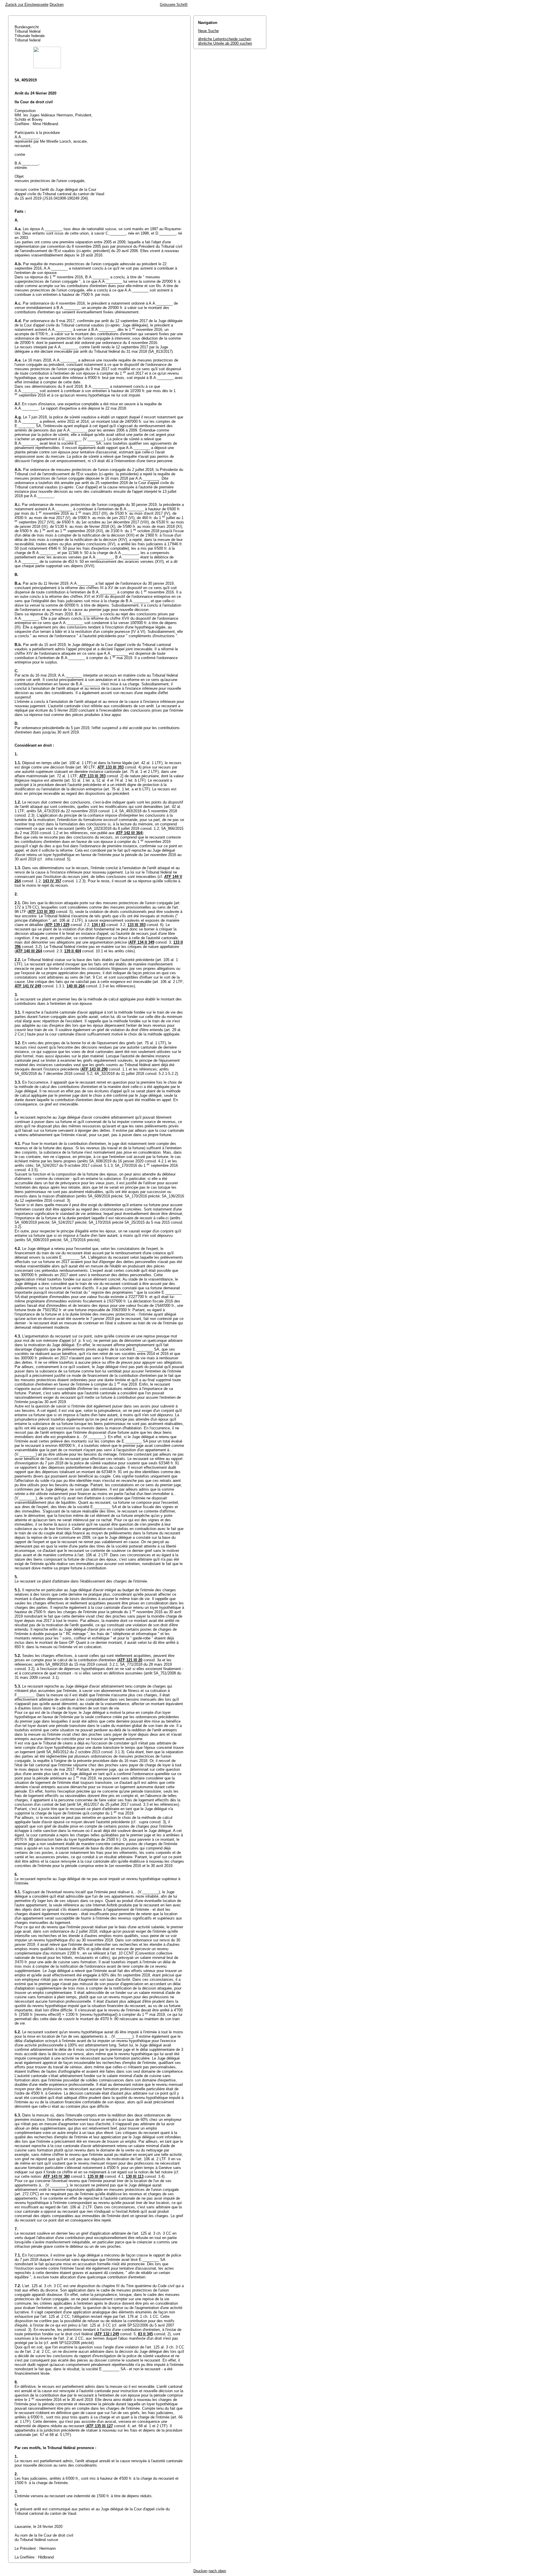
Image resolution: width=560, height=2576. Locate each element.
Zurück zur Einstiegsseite (27, 5)
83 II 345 (145, 2334)
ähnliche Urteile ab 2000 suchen (225, 43)
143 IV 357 (52, 881)
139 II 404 (73, 951)
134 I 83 (98, 925)
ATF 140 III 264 (29, 951)
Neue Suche (208, 31)
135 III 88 (96, 2176)
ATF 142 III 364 (129, 833)
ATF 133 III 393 (111, 767)
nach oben (217, 2571)
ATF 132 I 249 (107, 2334)
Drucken (57, 5)
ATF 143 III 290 (94, 1069)
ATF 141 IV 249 (28, 986)
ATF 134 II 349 (142, 942)
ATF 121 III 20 (130, 1660)
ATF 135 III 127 (100, 2426)
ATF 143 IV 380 (56, 2176)
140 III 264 (76, 986)
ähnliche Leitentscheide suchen (225, 39)
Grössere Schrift (174, 5)
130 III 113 (135, 2176)
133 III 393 (136, 925)
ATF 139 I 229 (57, 925)
